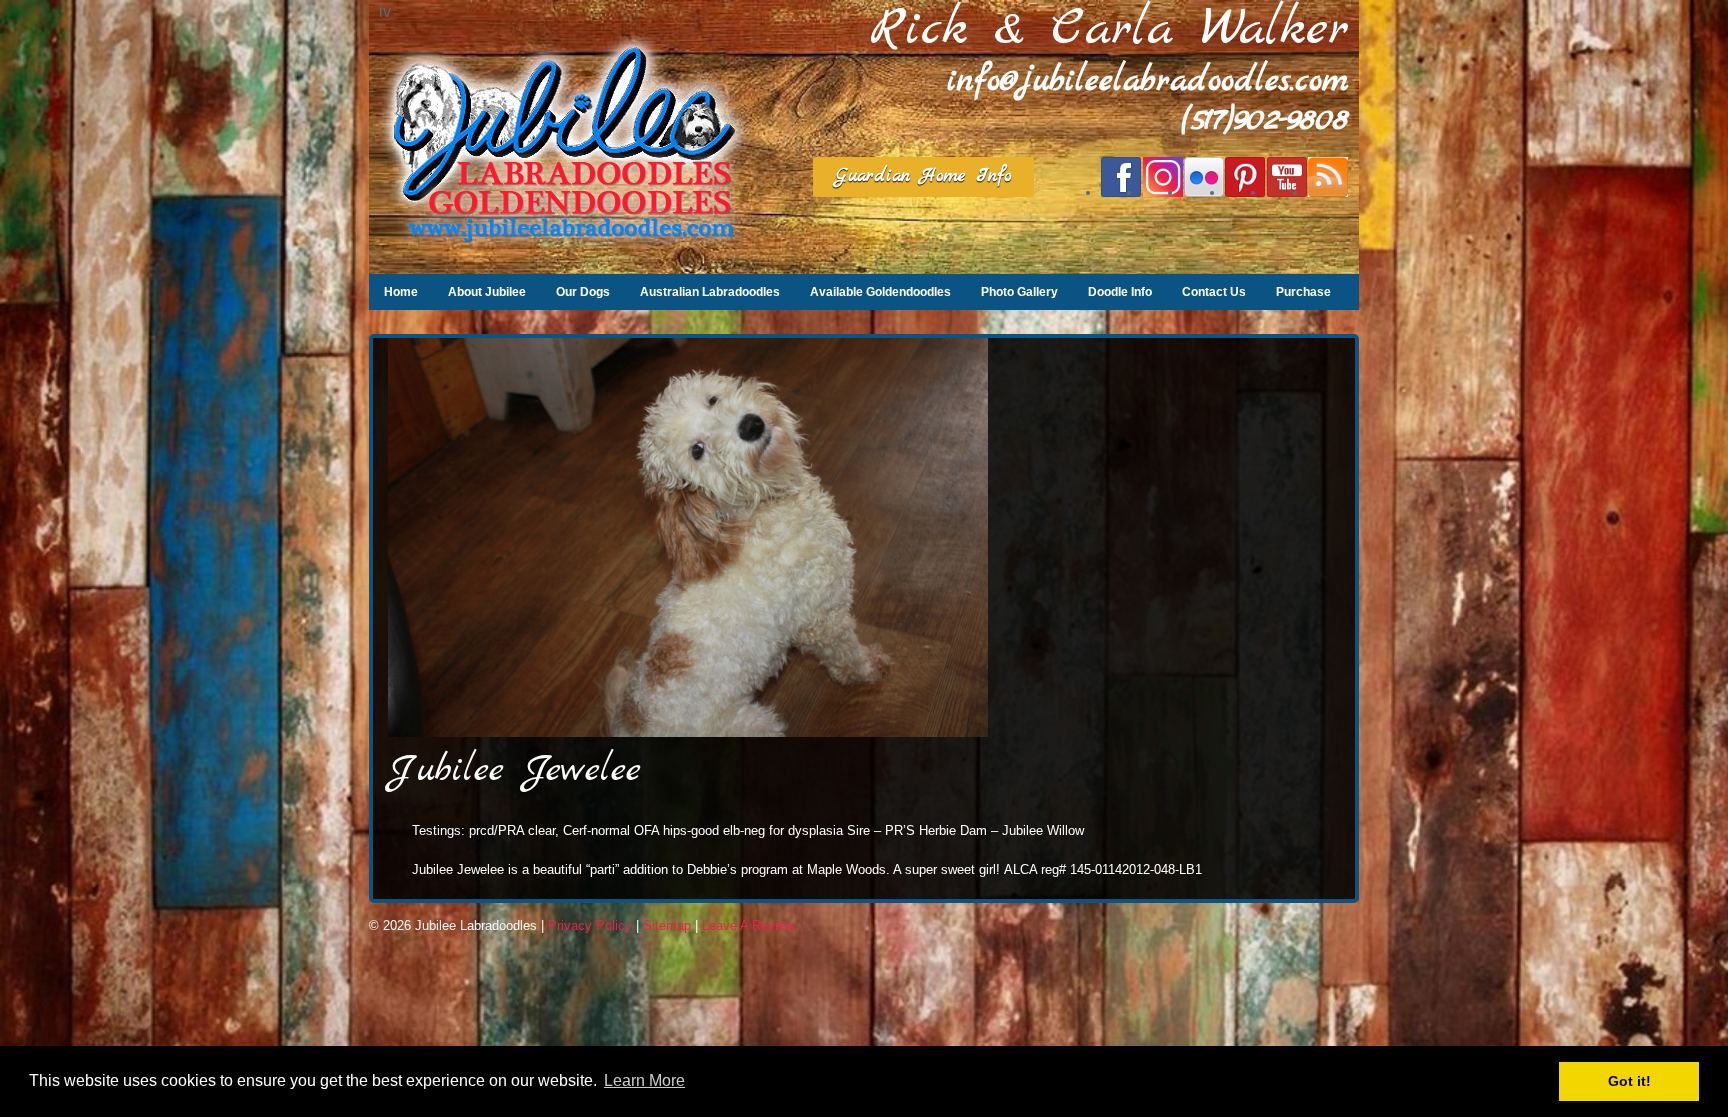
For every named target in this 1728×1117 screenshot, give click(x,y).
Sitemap (667, 925)
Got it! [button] (1629, 1081)
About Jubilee (487, 292)
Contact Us (1214, 292)
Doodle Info (1120, 292)
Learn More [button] (644, 1080)
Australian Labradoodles (710, 292)
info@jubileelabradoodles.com (1148, 81)
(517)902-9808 (1265, 120)
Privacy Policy (590, 925)
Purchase (1303, 292)
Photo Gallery (1019, 292)
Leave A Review (748, 925)
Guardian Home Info (923, 176)
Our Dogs (583, 292)
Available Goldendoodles (880, 292)
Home (401, 292)
